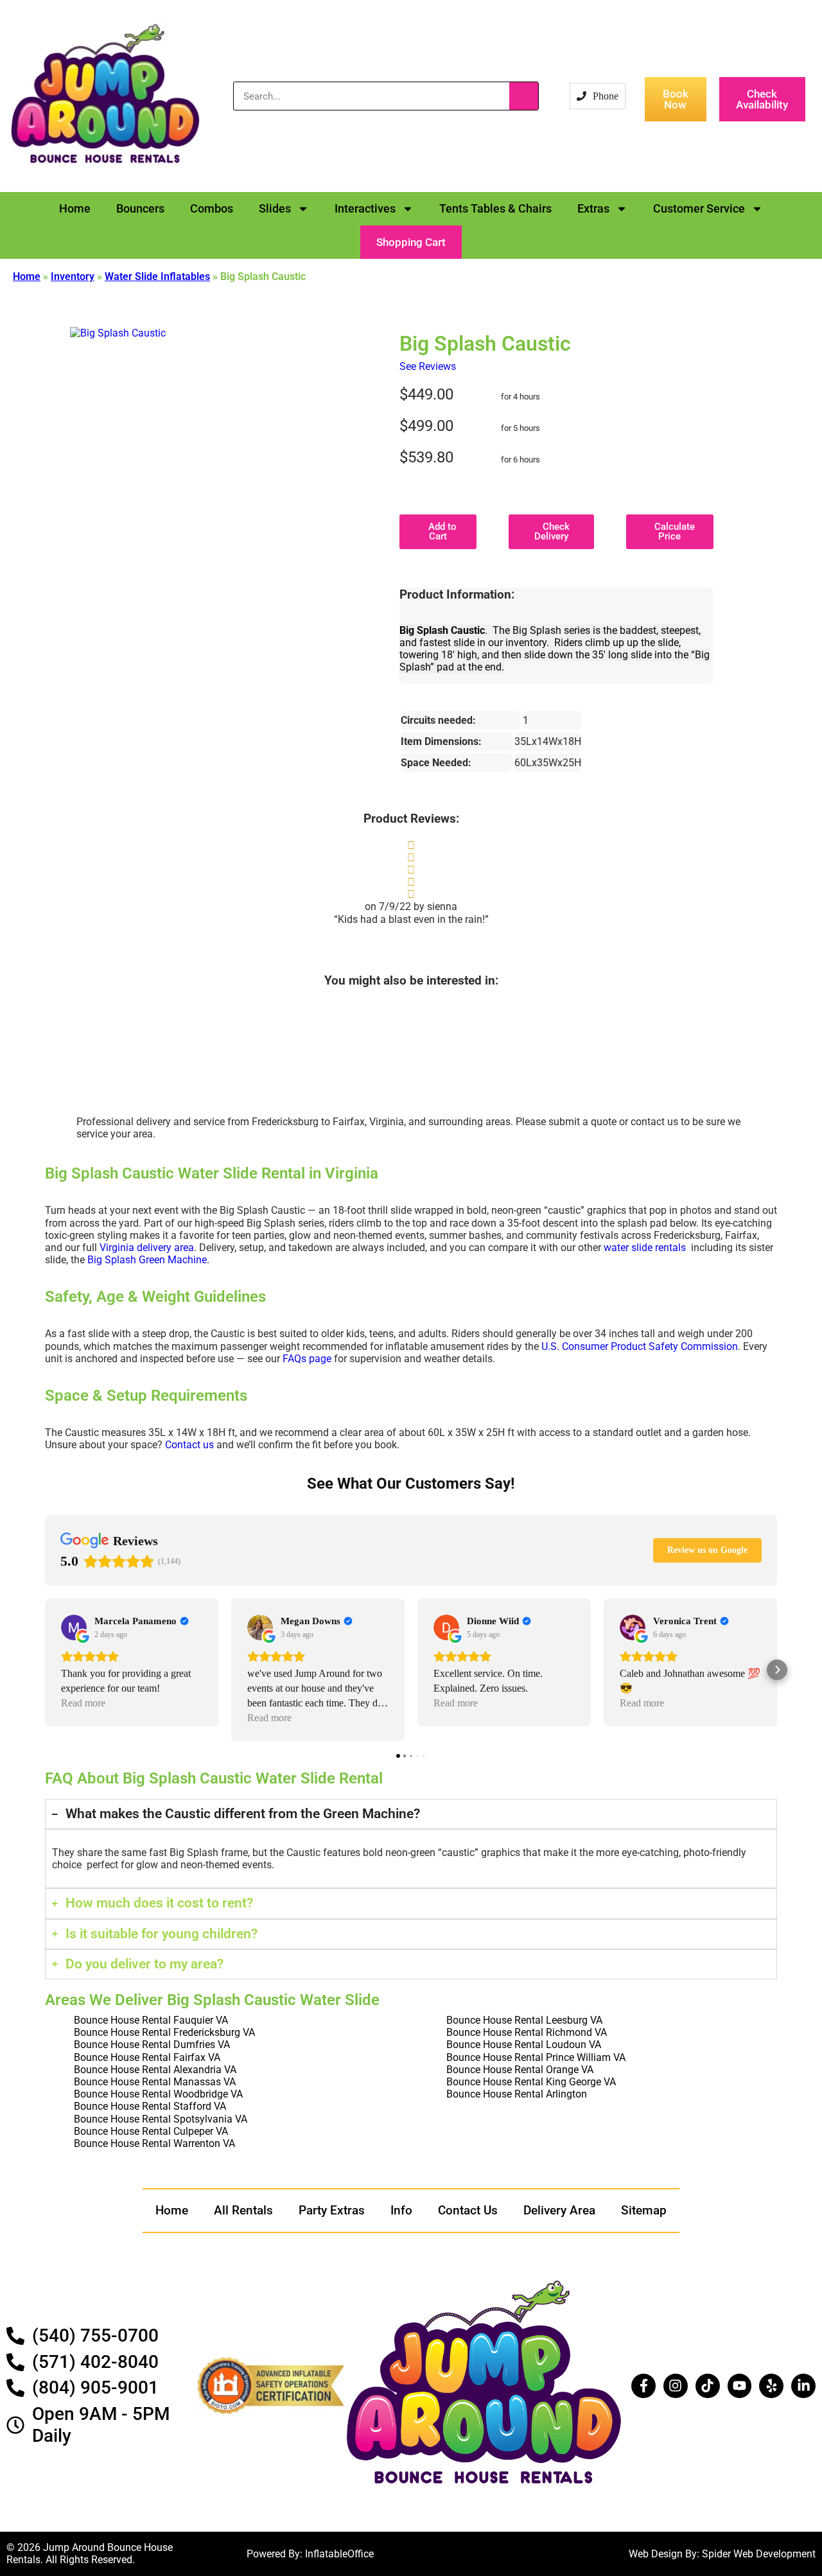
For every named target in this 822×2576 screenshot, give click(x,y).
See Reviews (428, 366)
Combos (212, 208)
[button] (411, 242)
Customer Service (699, 208)
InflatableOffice (339, 2554)
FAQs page (307, 1359)
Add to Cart (441, 531)
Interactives (365, 208)
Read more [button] (83, 1703)
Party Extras (332, 2210)
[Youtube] (740, 2386)
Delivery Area (559, 2210)
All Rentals (243, 2210)
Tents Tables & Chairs (495, 208)
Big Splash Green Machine (147, 1260)
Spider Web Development (759, 2554)
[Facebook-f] (643, 2386)
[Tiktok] (708, 2386)
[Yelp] (771, 2386)
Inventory (73, 276)
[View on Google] (74, 1627)
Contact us (189, 1445)
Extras (593, 208)
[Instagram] (676, 2386)
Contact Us (468, 2210)
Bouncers (140, 208)
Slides (275, 208)
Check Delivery (552, 531)
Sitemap (644, 2210)
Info (401, 2210)
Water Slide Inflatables (157, 276)
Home (75, 208)
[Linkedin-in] (803, 2386)
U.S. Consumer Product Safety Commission (640, 1346)
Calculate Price (673, 531)
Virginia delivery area (147, 1248)
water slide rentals (645, 1248)
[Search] (524, 96)
